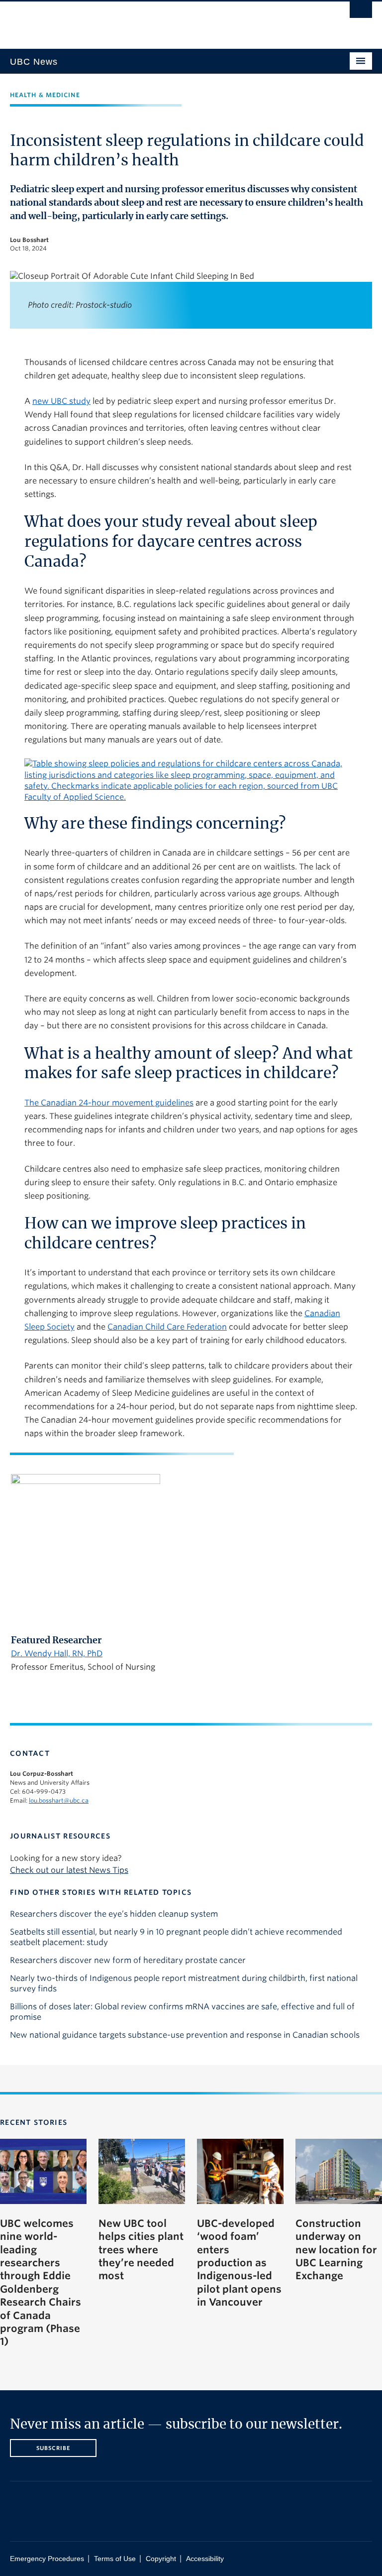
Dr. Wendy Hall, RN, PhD (57, 1654)
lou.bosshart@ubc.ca (59, 1800)
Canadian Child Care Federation (167, 1327)
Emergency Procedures (47, 2559)
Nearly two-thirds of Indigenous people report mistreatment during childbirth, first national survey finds (184, 1983)
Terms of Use (115, 2559)
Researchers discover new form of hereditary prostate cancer (128, 1960)
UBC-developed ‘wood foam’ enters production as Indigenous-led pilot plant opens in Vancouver (239, 2263)
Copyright (161, 2559)
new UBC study (61, 401)
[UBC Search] (361, 12)
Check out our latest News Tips (69, 1870)
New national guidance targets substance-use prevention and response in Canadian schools (185, 2035)
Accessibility (205, 2559)
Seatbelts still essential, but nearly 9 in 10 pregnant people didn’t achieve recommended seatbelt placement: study (176, 1937)
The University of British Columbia (164, 20)
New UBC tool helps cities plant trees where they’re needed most (141, 2250)
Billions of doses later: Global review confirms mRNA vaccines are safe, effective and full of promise (182, 2012)
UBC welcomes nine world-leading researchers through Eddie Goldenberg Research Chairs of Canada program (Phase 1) (41, 2283)
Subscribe (53, 2448)
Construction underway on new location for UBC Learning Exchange (336, 2250)
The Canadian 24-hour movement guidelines (109, 1103)
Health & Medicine (45, 95)
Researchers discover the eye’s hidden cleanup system (114, 1914)
